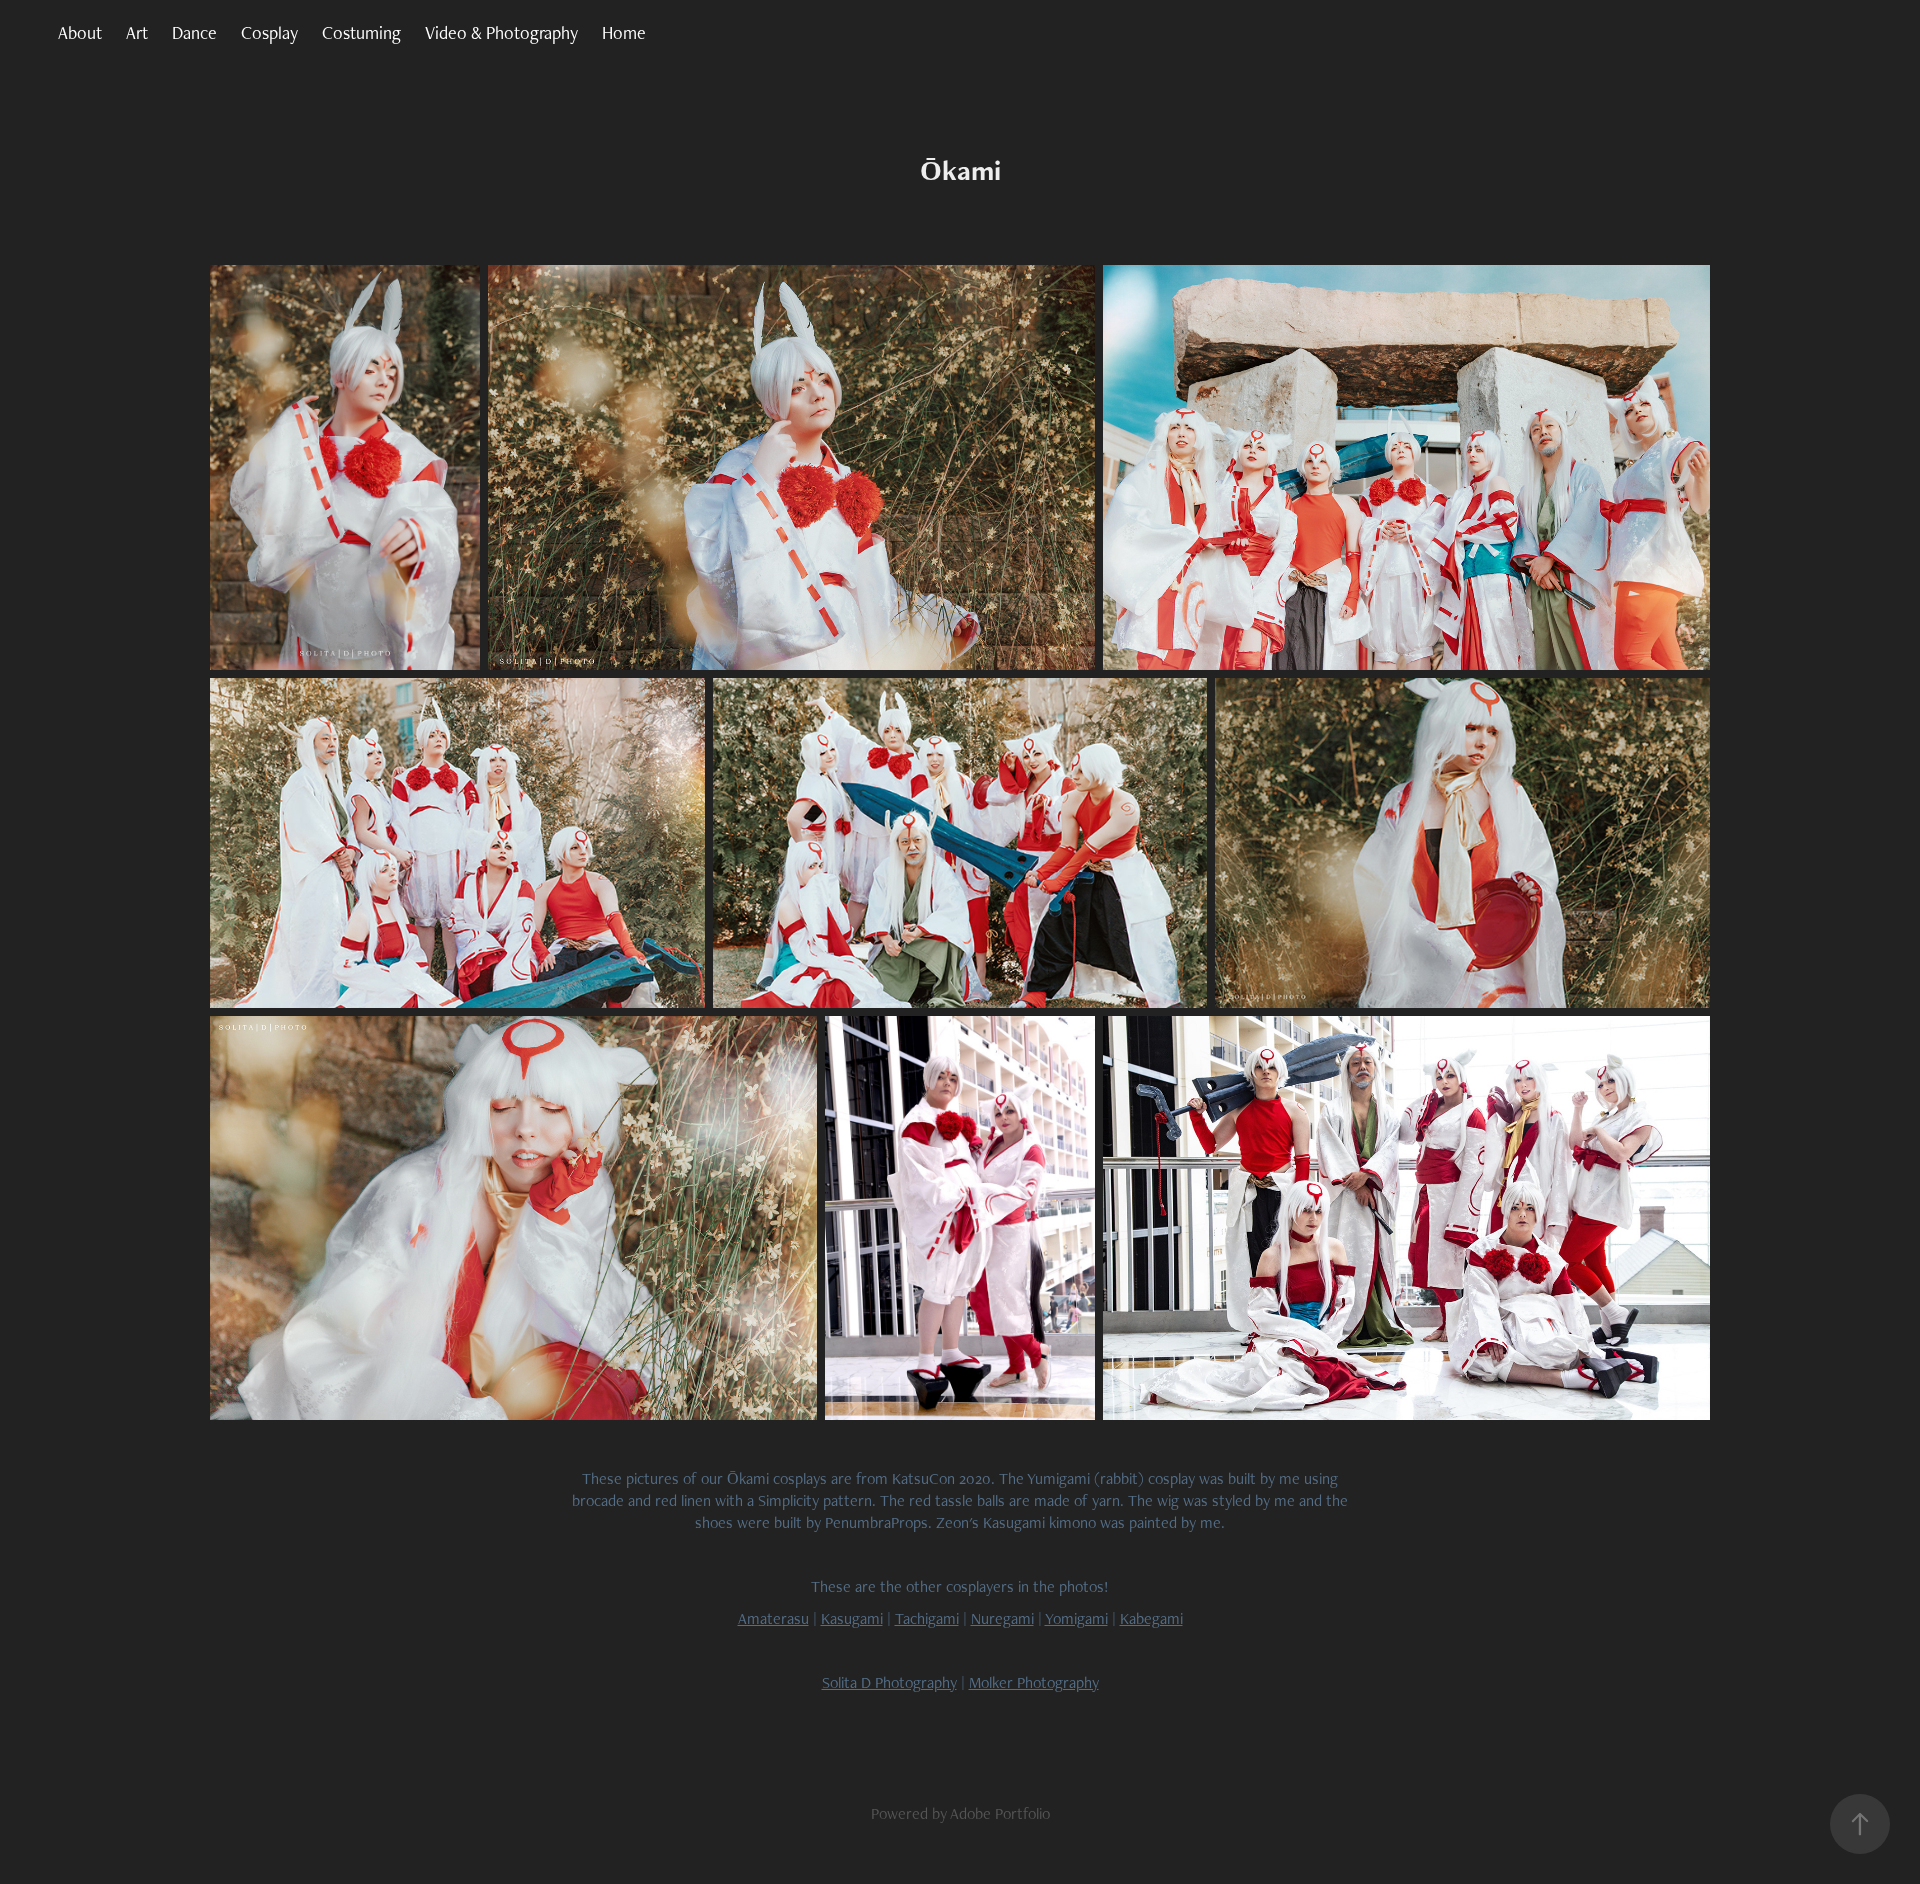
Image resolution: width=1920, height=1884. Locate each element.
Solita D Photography (889, 1682)
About (80, 32)
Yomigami (1076, 1618)
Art (137, 32)
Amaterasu (773, 1618)
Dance (194, 32)
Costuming (361, 32)
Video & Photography (501, 32)
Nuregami (1002, 1618)
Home (624, 32)
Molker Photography (1034, 1682)
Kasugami (852, 1618)
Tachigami (927, 1618)
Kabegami (1151, 1618)
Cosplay (269, 32)
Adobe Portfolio (1000, 1813)
